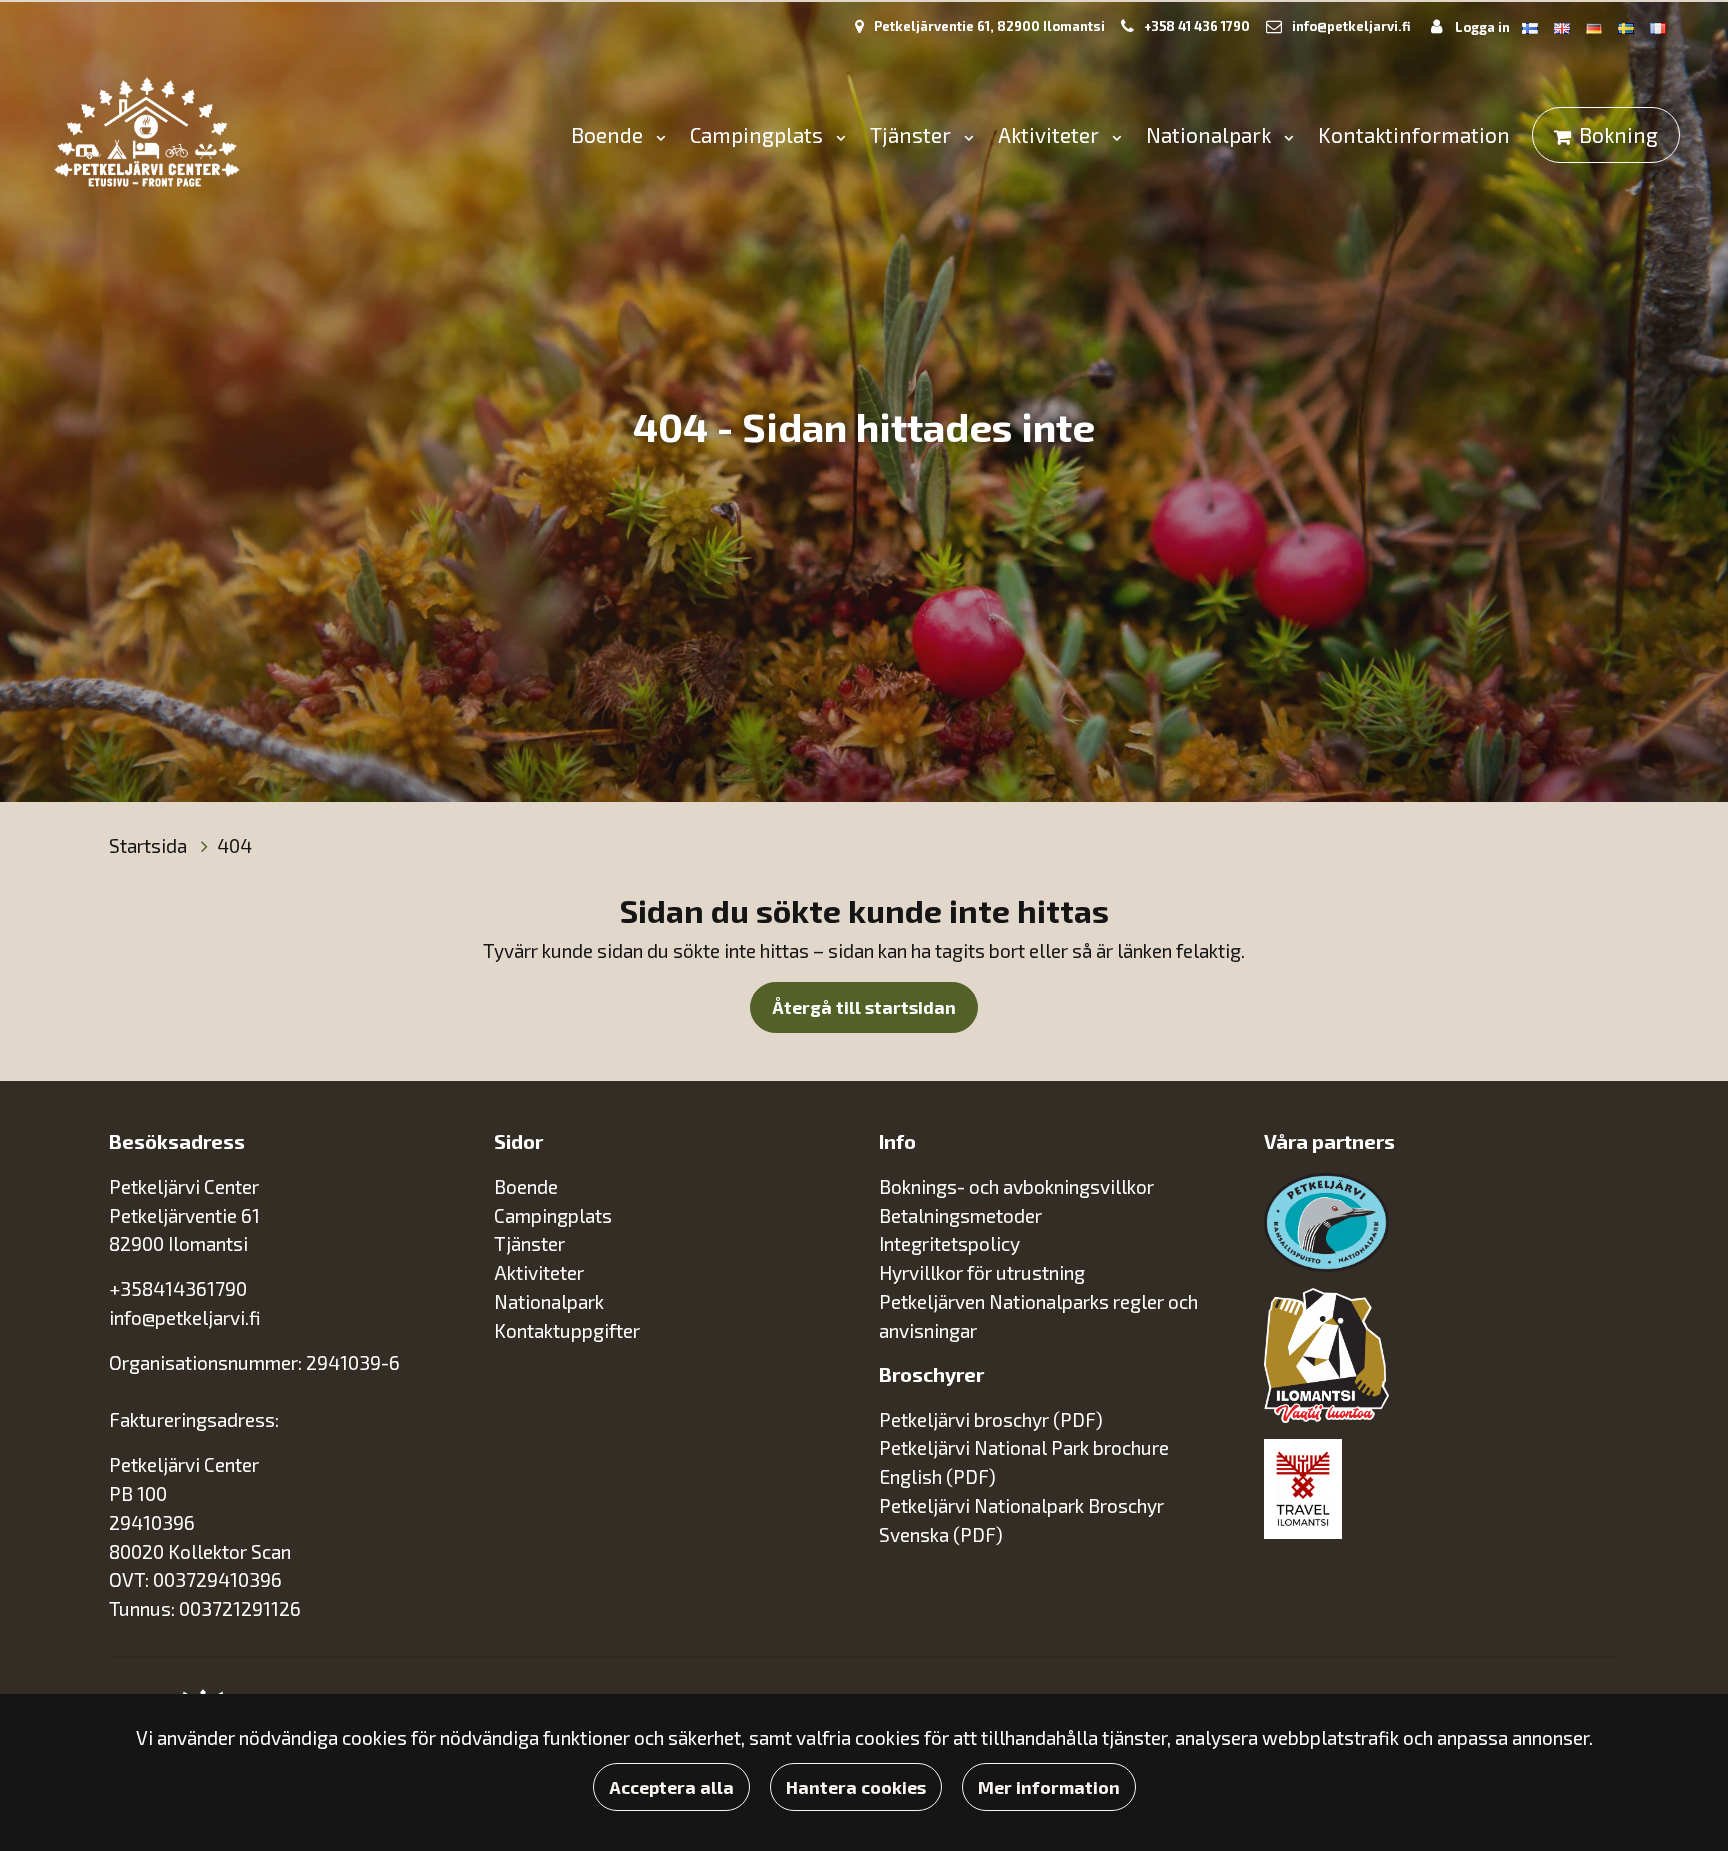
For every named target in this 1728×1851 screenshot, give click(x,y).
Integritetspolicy (949, 1243)
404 (234, 845)
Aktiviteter (1051, 134)
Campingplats (759, 134)
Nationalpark (1211, 134)
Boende (609, 134)
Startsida (150, 845)
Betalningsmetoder (960, 1215)
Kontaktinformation (1414, 134)
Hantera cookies (856, 1787)
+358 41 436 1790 (1197, 26)
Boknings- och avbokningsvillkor (1016, 1186)
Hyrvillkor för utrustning (982, 1272)
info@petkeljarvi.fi (1351, 26)
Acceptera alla (671, 1787)
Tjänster (913, 134)
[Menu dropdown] (657, 136)
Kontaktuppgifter (567, 1330)
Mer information (1049, 1787)
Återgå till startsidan (864, 1007)
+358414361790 (178, 1288)
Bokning (1618, 134)
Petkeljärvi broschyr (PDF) (991, 1419)
